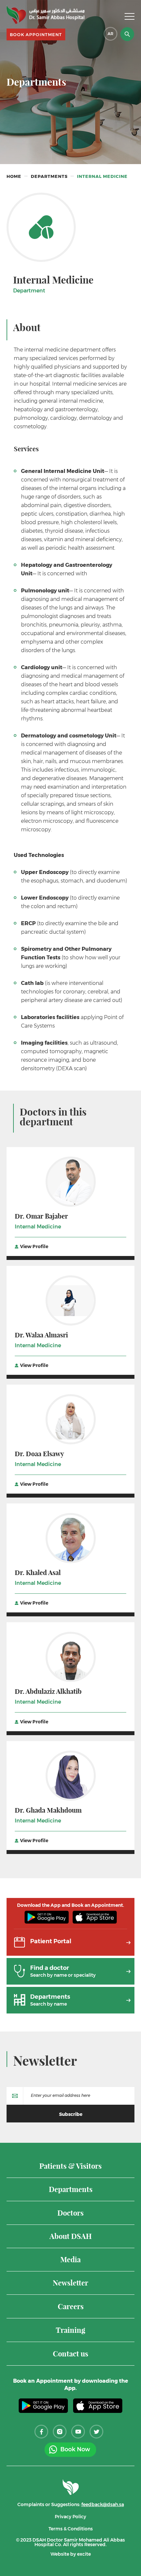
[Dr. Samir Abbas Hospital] (46, 15)
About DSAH (71, 2237)
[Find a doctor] (70, 1982)
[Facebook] (41, 2432)
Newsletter (45, 2061)
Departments (49, 176)
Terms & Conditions (71, 2529)
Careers (71, 2307)
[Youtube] (78, 2432)
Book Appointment (36, 34)
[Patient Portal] (70, 1953)
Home (14, 176)
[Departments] (70, 2011)
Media (70, 2260)
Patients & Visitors (70, 2167)
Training (70, 2331)
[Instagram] (60, 2432)
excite (84, 2554)
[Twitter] (96, 2432)
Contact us (70, 2354)
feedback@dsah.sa (103, 2504)
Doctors (70, 2214)
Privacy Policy (70, 2517)
